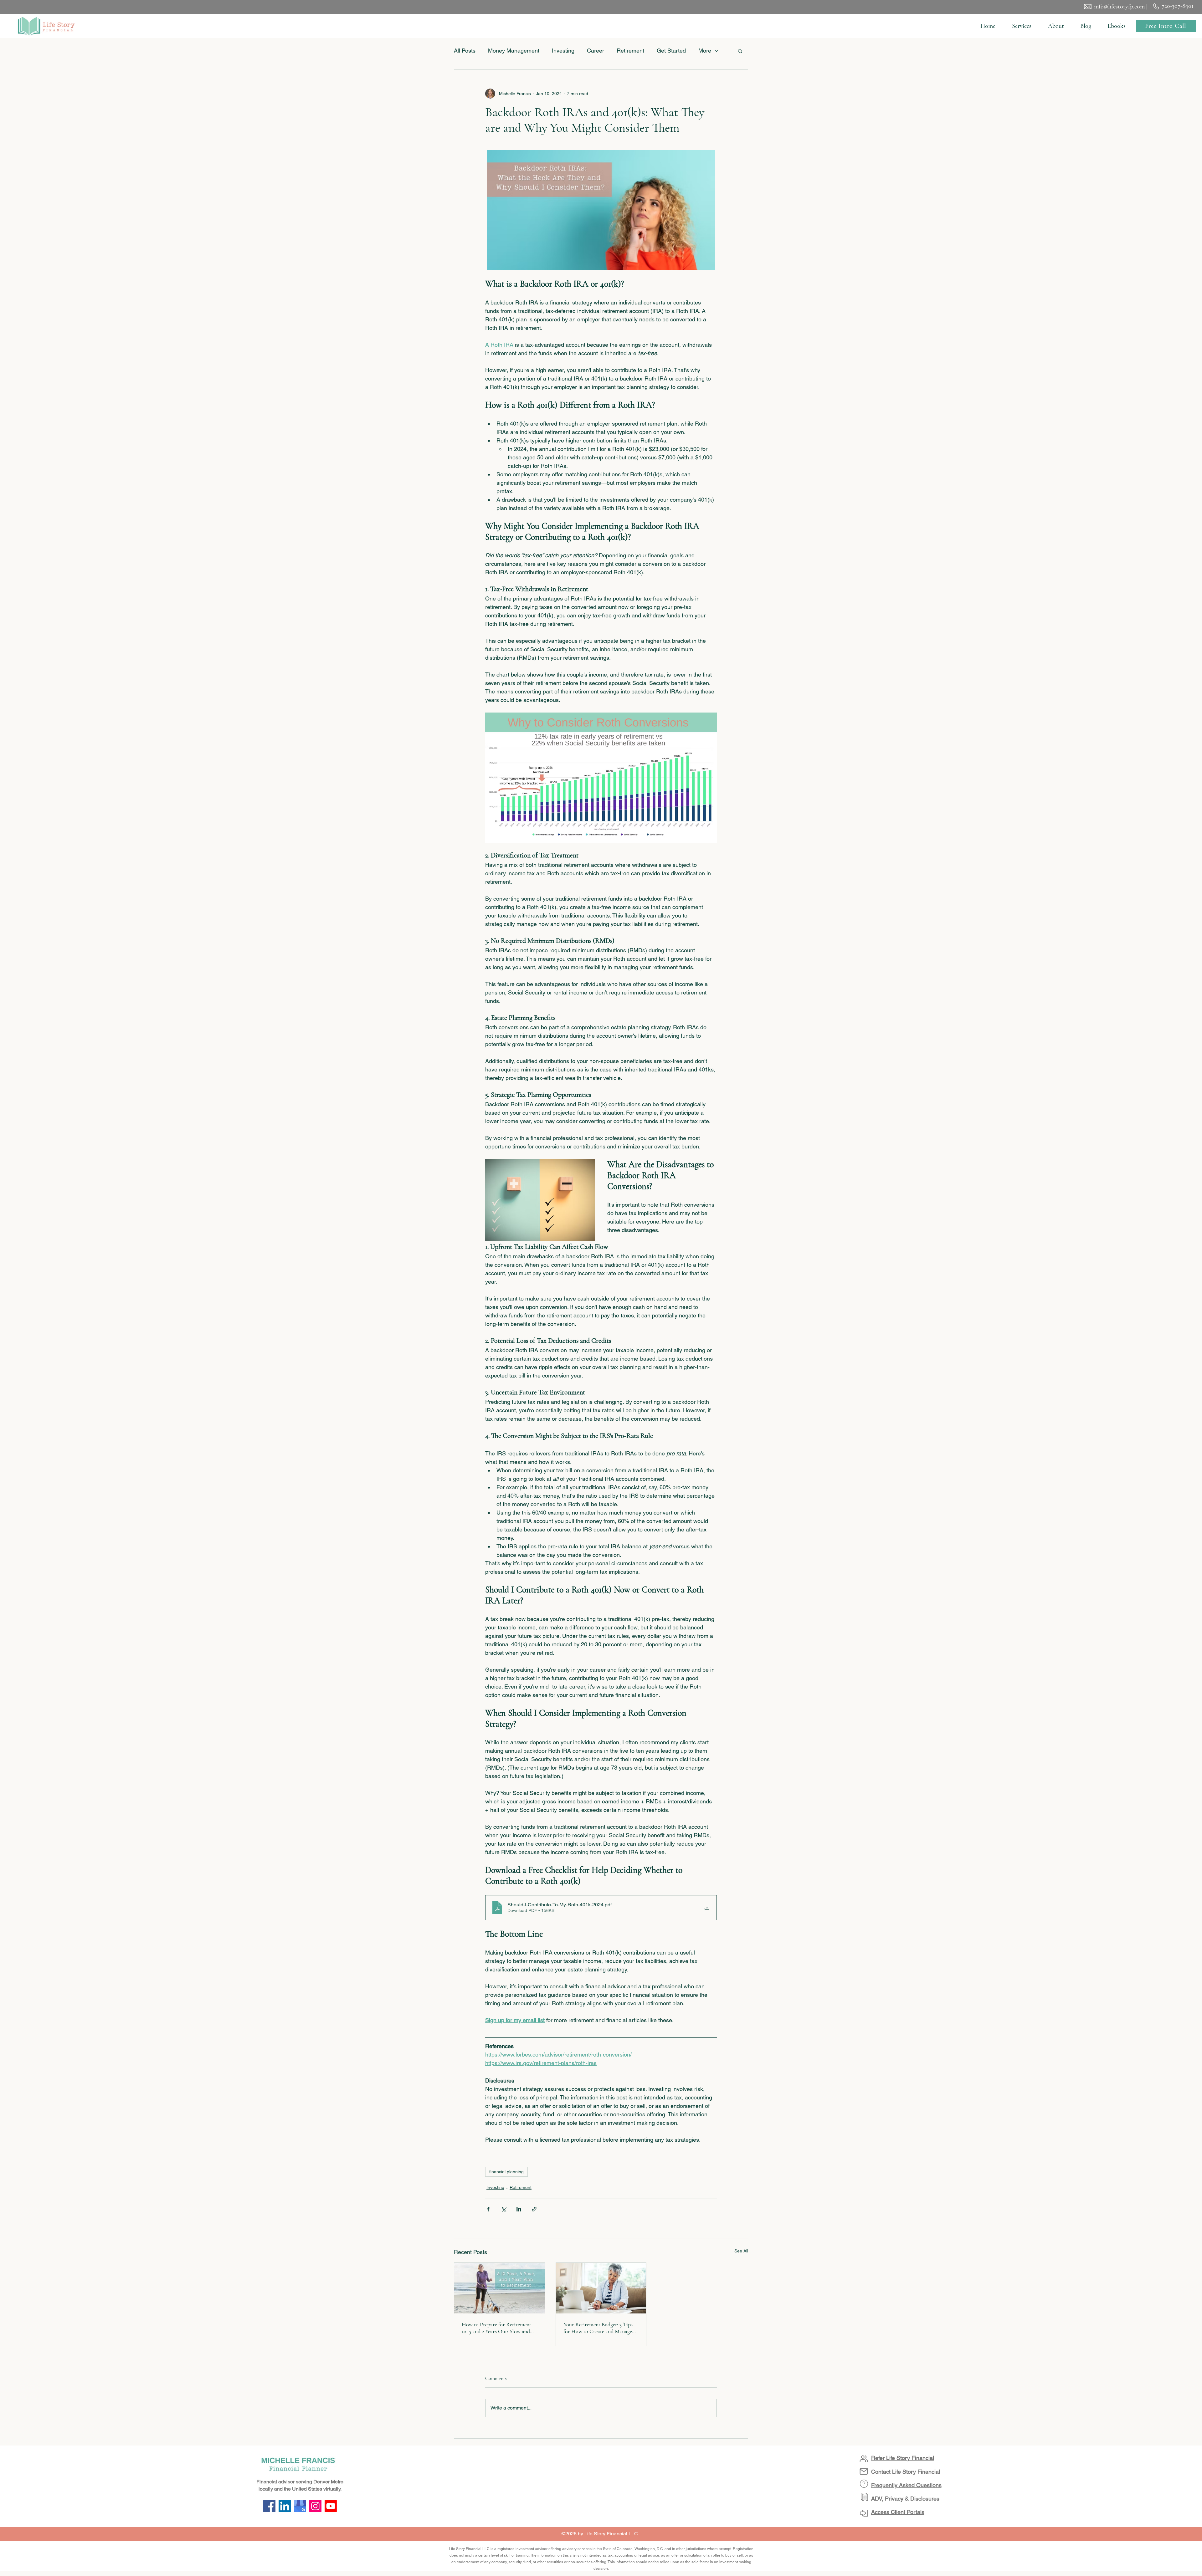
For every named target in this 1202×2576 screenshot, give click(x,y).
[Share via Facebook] (488, 2209)
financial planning (506, 2172)
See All (741, 2251)
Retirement (630, 51)
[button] (1022, 26)
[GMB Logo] (300, 2506)
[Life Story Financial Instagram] (315, 2506)
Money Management (514, 51)
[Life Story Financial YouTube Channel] (331, 2506)
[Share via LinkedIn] (519, 2209)
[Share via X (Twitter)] (503, 2209)
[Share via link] (534, 2209)
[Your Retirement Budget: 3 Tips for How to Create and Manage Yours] (601, 2288)
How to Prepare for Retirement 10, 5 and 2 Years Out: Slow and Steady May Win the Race (496, 2328)
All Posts (465, 51)
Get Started (671, 51)
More (705, 51)
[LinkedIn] (285, 2506)
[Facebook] (269, 2506)
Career (596, 51)
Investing (563, 51)
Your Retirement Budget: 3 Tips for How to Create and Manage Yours (598, 2328)
